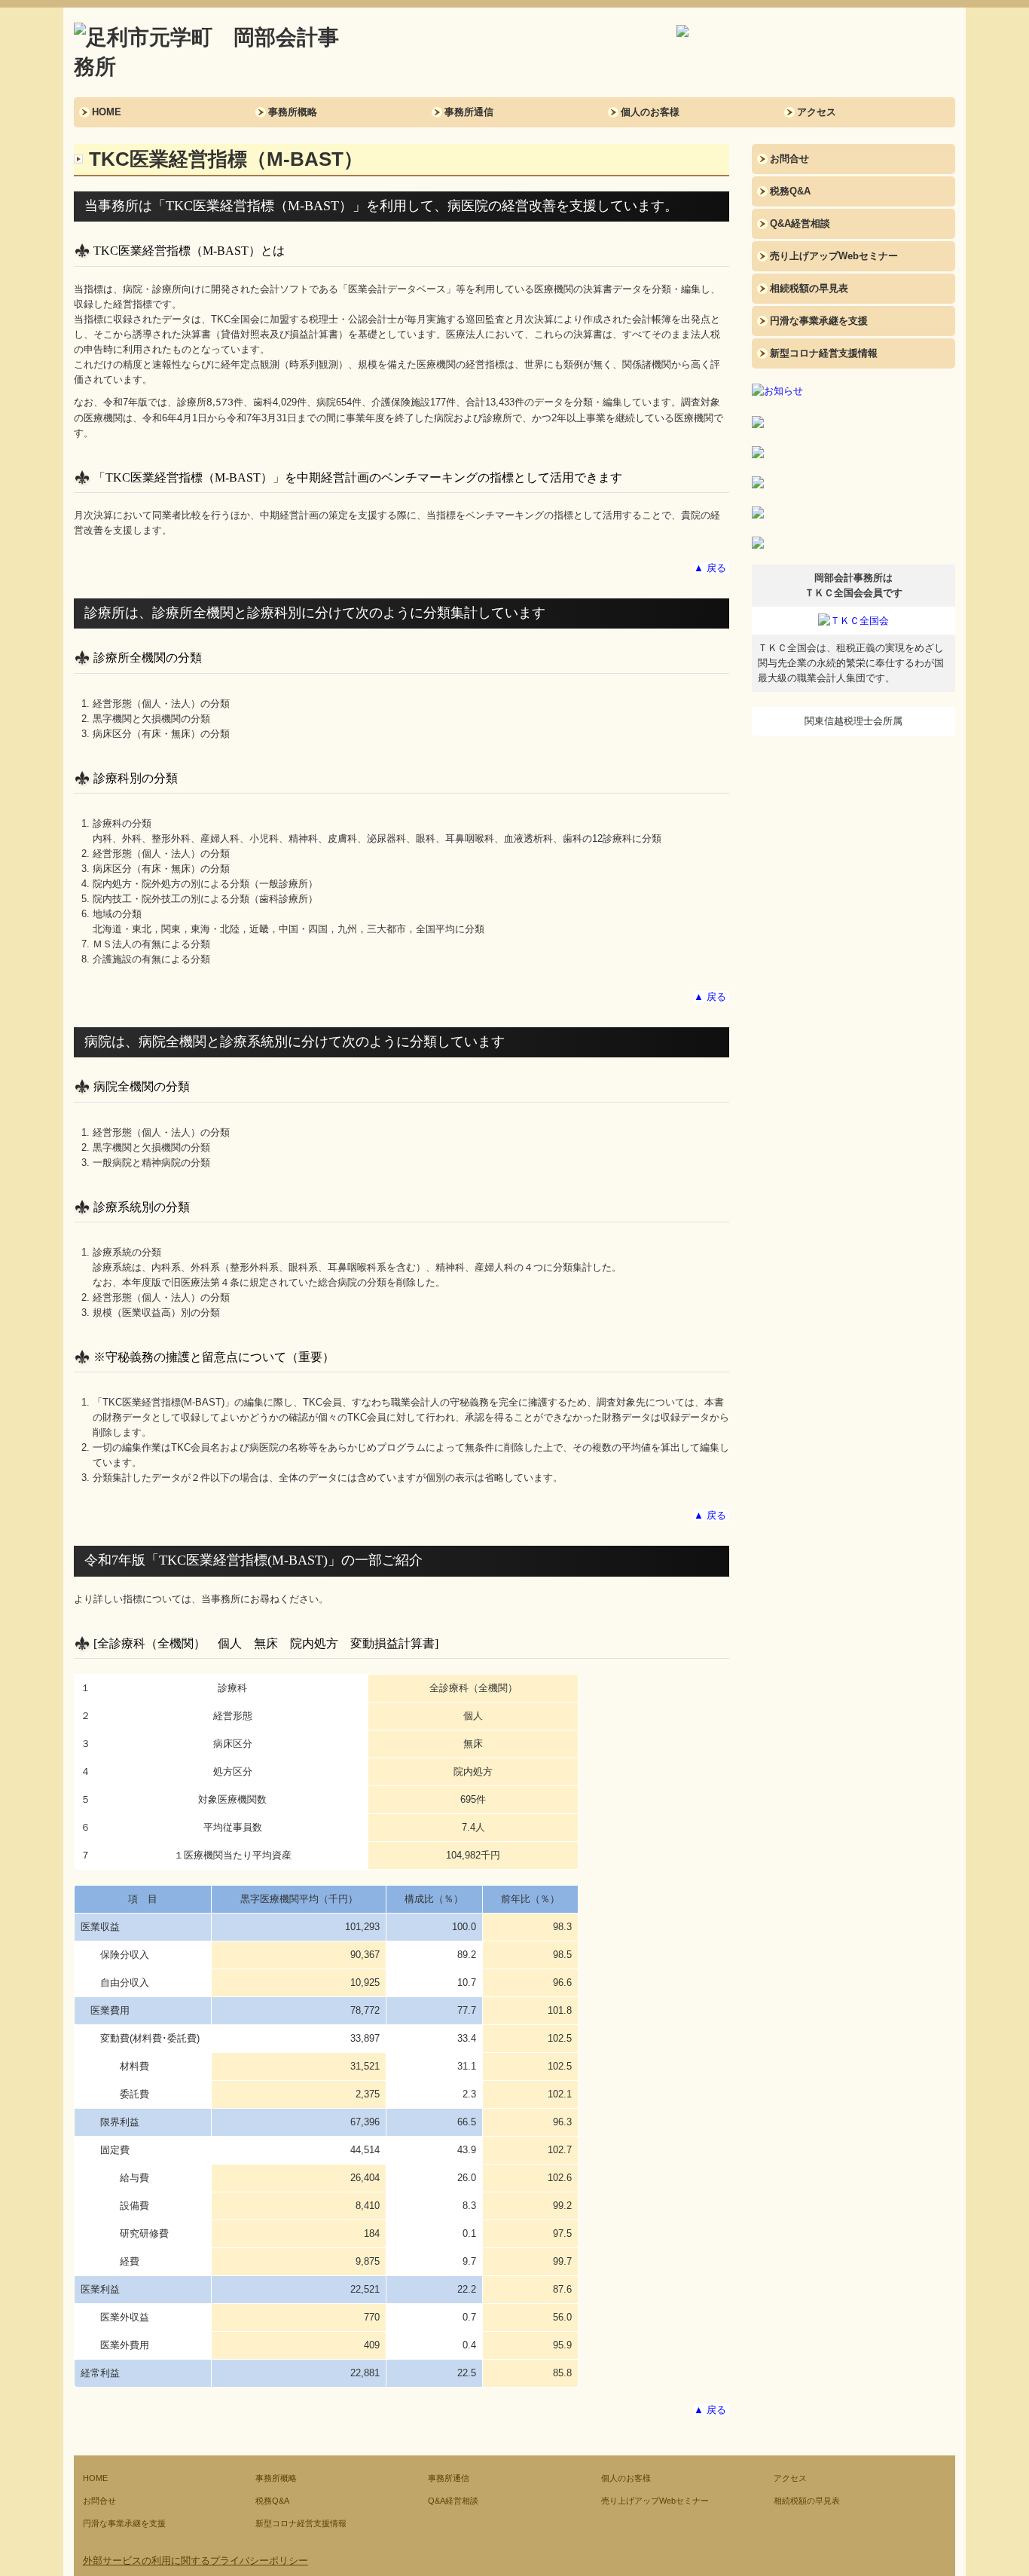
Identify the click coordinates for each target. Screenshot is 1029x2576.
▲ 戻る (710, 568)
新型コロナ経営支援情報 (824, 353)
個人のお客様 (650, 112)
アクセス (817, 112)
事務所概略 (293, 112)
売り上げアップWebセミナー (834, 256)
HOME (107, 112)
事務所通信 (469, 112)
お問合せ (789, 159)
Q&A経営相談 (800, 223)
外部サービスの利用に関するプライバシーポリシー (195, 2561)
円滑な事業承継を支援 (819, 321)
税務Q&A (790, 191)
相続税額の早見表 (809, 288)
